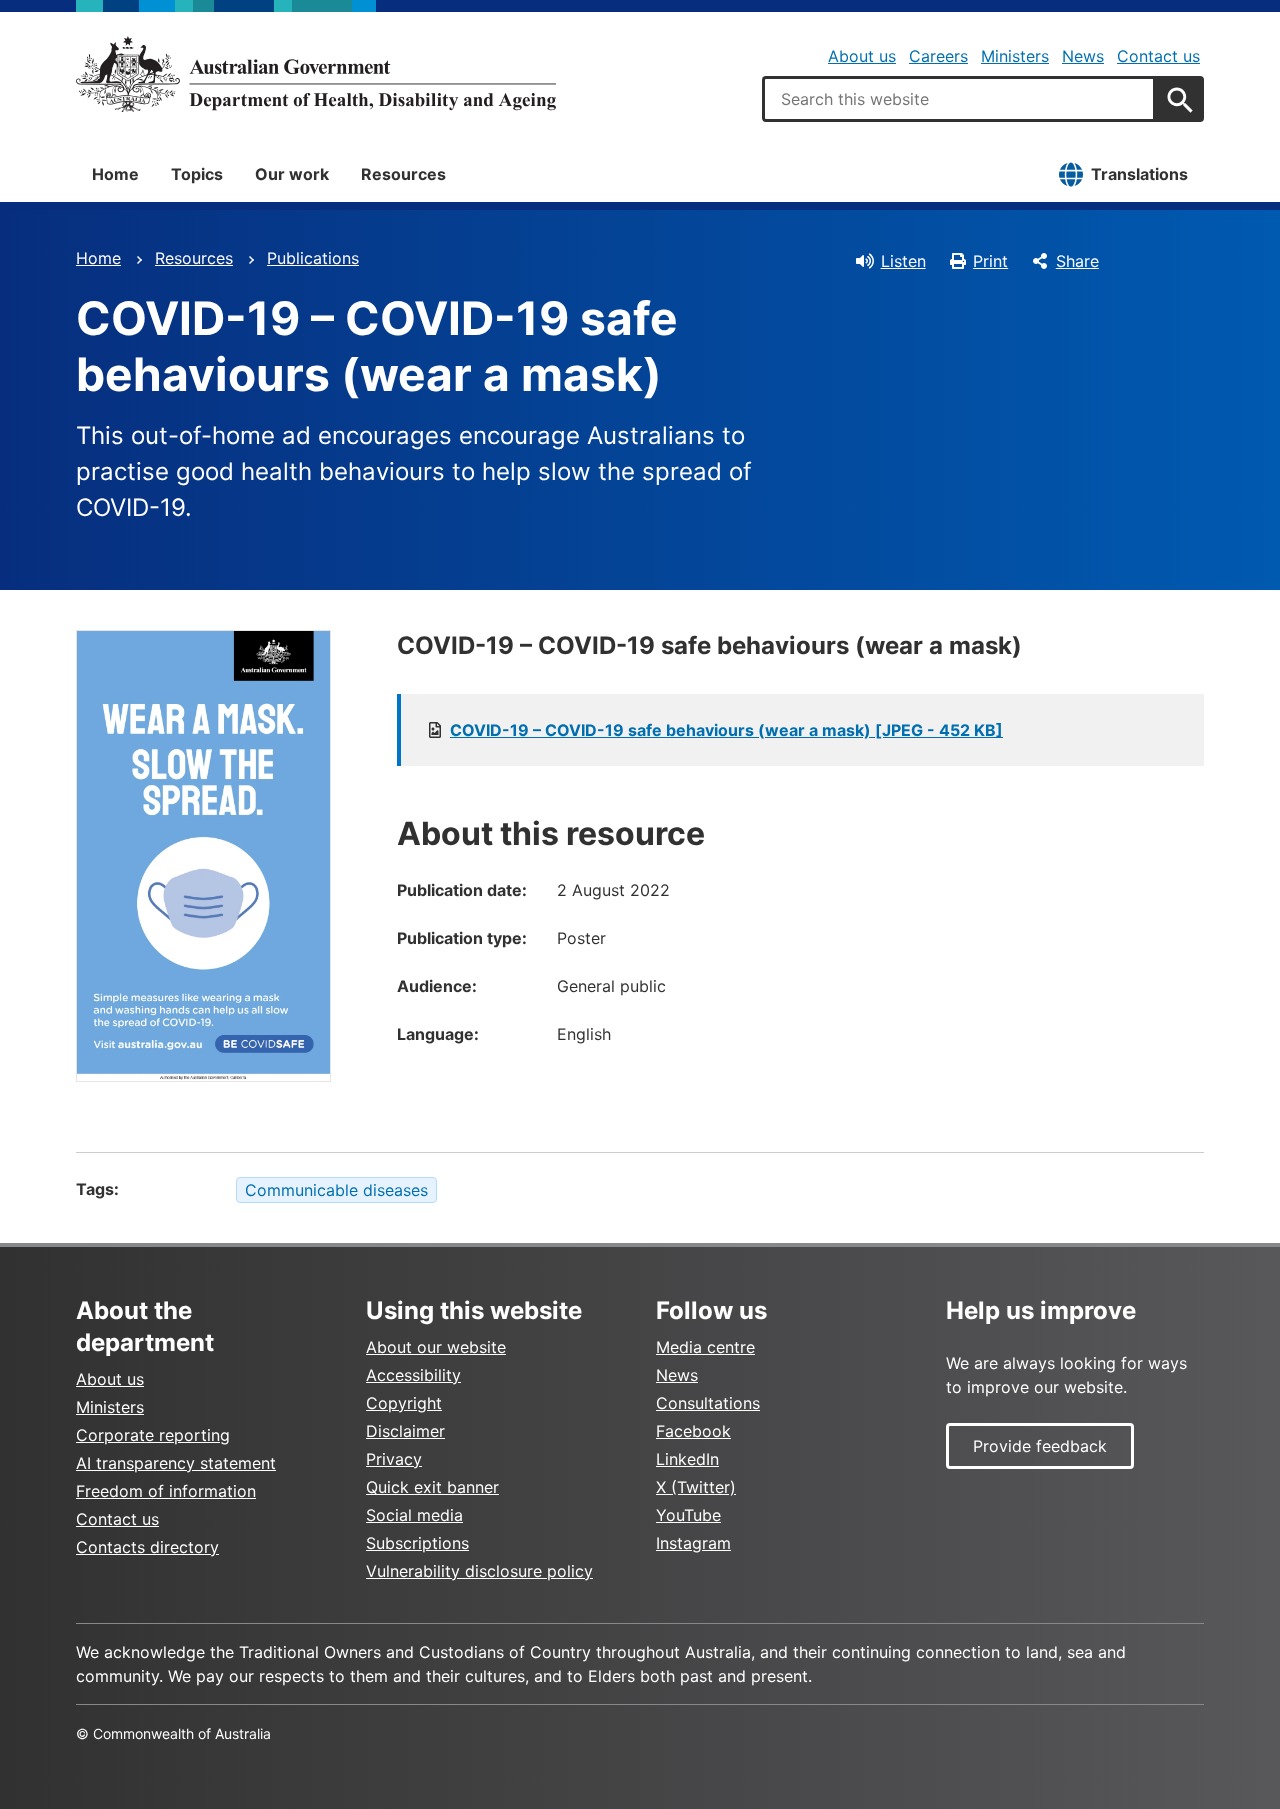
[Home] (316, 74)
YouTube (688, 1515)
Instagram (693, 1543)
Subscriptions (417, 1543)
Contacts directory (147, 1547)
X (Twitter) (696, 1487)
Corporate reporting (153, 1435)
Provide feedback (1040, 1446)
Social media (414, 1515)
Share (1077, 261)
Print (990, 261)
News (1083, 56)
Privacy (394, 1459)
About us (862, 56)
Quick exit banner (432, 1487)
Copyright (404, 1403)
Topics (197, 174)
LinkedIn (687, 1459)
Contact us (1158, 56)
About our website (436, 1347)
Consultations (708, 1403)
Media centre (705, 1347)
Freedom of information (166, 1491)
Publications (313, 258)
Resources (403, 174)
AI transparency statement (176, 1463)
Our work (292, 174)
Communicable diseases (336, 1190)
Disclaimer (405, 1431)
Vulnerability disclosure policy (479, 1571)
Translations (1139, 174)
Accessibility (413, 1375)
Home (115, 174)
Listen (903, 261)
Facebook (693, 1431)
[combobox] (959, 99)
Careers (938, 56)
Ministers (1015, 56)
